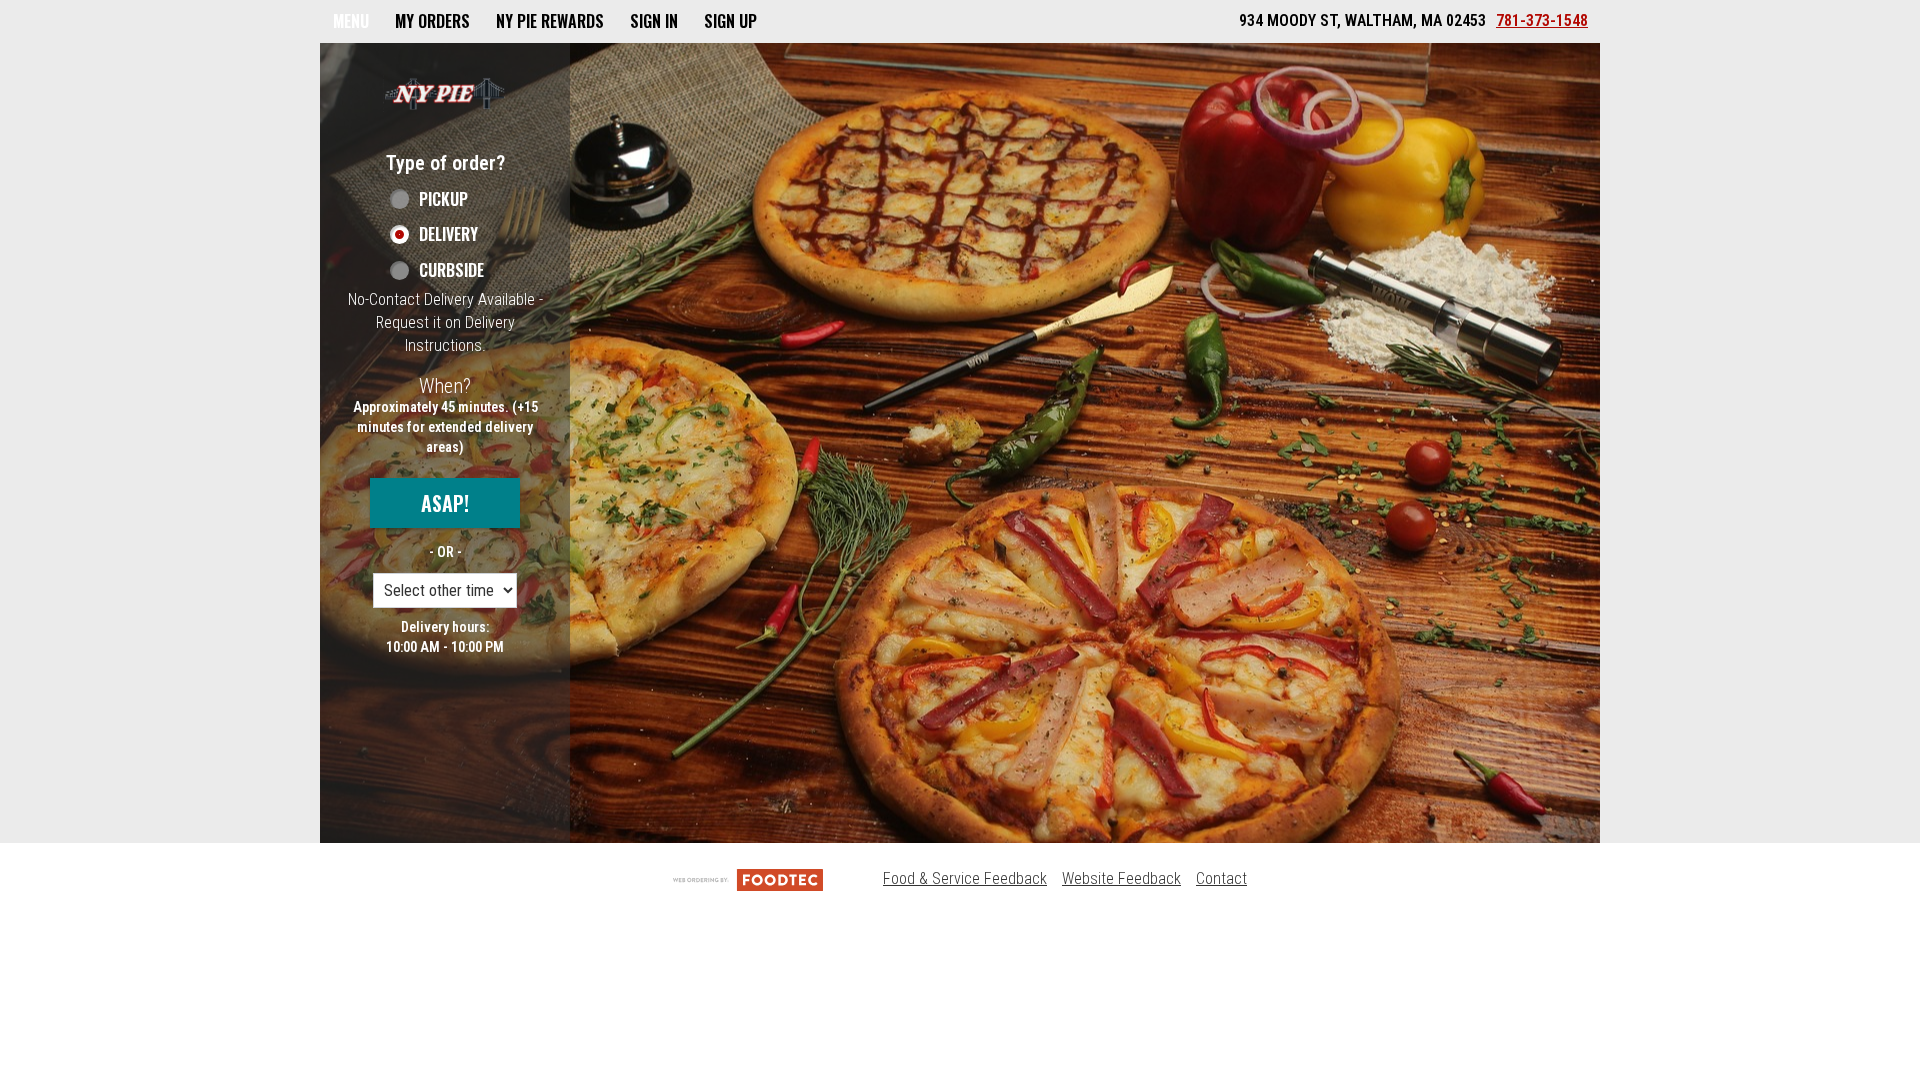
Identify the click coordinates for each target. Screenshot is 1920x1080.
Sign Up (730, 21)
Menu (351, 21)
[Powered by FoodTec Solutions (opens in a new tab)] (748, 878)
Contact (1221, 878)
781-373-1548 (1542, 20)
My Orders (432, 21)
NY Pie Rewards (550, 21)
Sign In (654, 21)
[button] (445, 93)
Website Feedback (1121, 878)
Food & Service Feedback (965, 878)
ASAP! (445, 503)
